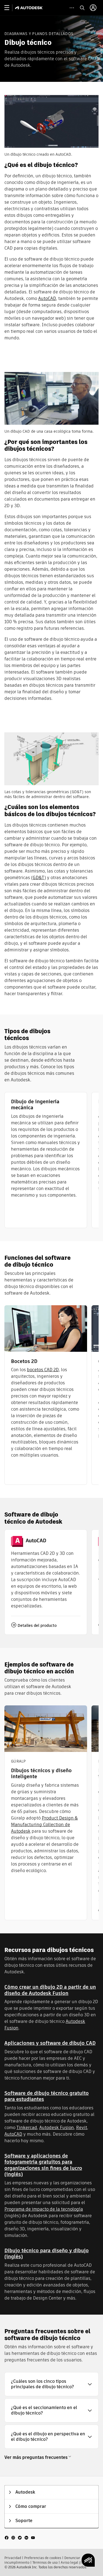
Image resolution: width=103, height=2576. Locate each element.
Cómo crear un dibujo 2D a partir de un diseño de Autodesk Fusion (50, 1990)
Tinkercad (27, 2128)
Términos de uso (45, 2562)
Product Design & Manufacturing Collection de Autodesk (44, 1825)
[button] (51, 2384)
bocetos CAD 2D (43, 1370)
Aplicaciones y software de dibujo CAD (50, 2043)
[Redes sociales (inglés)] (20, 2537)
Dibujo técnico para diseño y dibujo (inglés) (47, 2254)
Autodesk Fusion (57, 2128)
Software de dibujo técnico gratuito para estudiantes (47, 2096)
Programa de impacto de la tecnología (44, 2209)
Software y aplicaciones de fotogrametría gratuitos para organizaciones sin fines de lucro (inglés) (43, 2165)
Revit (82, 2128)
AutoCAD (47, 298)
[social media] (20, 2537)
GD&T (38, 878)
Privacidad (13, 2558)
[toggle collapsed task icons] (72, 8)
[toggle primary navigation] (10, 8)
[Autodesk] (30, 8)
